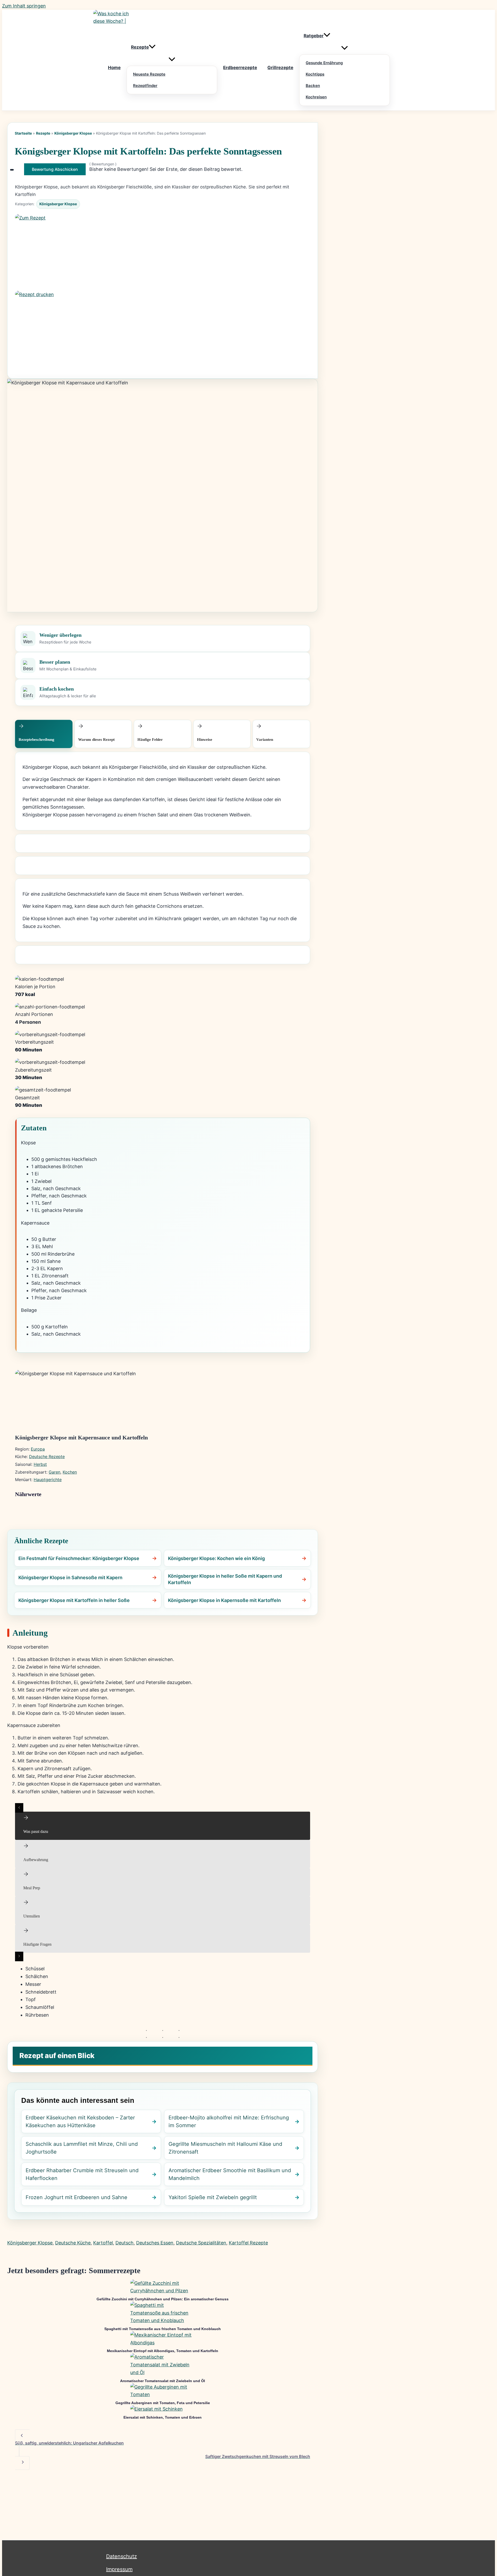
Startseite (23, 133)
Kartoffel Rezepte (248, 2243)
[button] (152, 47)
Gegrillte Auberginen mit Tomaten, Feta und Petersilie (163, 2403)
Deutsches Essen (155, 2243)
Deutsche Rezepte (47, 1457)
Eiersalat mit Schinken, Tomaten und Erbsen (163, 2417)
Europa (38, 1449)
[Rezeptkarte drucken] (163, 329)
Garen (54, 1472)
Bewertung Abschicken (55, 169)
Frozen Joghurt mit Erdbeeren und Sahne (76, 2197)
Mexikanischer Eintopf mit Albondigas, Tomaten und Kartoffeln (163, 2351)
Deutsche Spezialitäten (201, 2243)
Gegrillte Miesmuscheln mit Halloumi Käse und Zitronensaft (225, 2148)
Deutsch (125, 2243)
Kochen (70, 1472)
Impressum (119, 2569)
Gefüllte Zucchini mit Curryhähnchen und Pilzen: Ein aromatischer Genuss (163, 2299)
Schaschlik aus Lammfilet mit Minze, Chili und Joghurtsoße (82, 2148)
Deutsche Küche (73, 2243)
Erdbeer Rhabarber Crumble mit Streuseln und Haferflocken (82, 2174)
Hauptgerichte (48, 1480)
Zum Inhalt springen (24, 6)
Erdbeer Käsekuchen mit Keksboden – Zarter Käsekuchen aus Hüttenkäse (80, 2121)
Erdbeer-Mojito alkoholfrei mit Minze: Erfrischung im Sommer (229, 2121)
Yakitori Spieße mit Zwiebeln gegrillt (213, 2197)
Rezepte (43, 133)
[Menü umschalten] (172, 60)
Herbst (40, 1464)
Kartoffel (103, 2243)
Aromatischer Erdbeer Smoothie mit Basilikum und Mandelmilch (230, 2174)
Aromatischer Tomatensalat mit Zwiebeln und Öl (163, 2381)
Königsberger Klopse (73, 133)
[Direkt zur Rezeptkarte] (163, 252)
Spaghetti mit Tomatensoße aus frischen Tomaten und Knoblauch (163, 2329)
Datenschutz (122, 2556)
